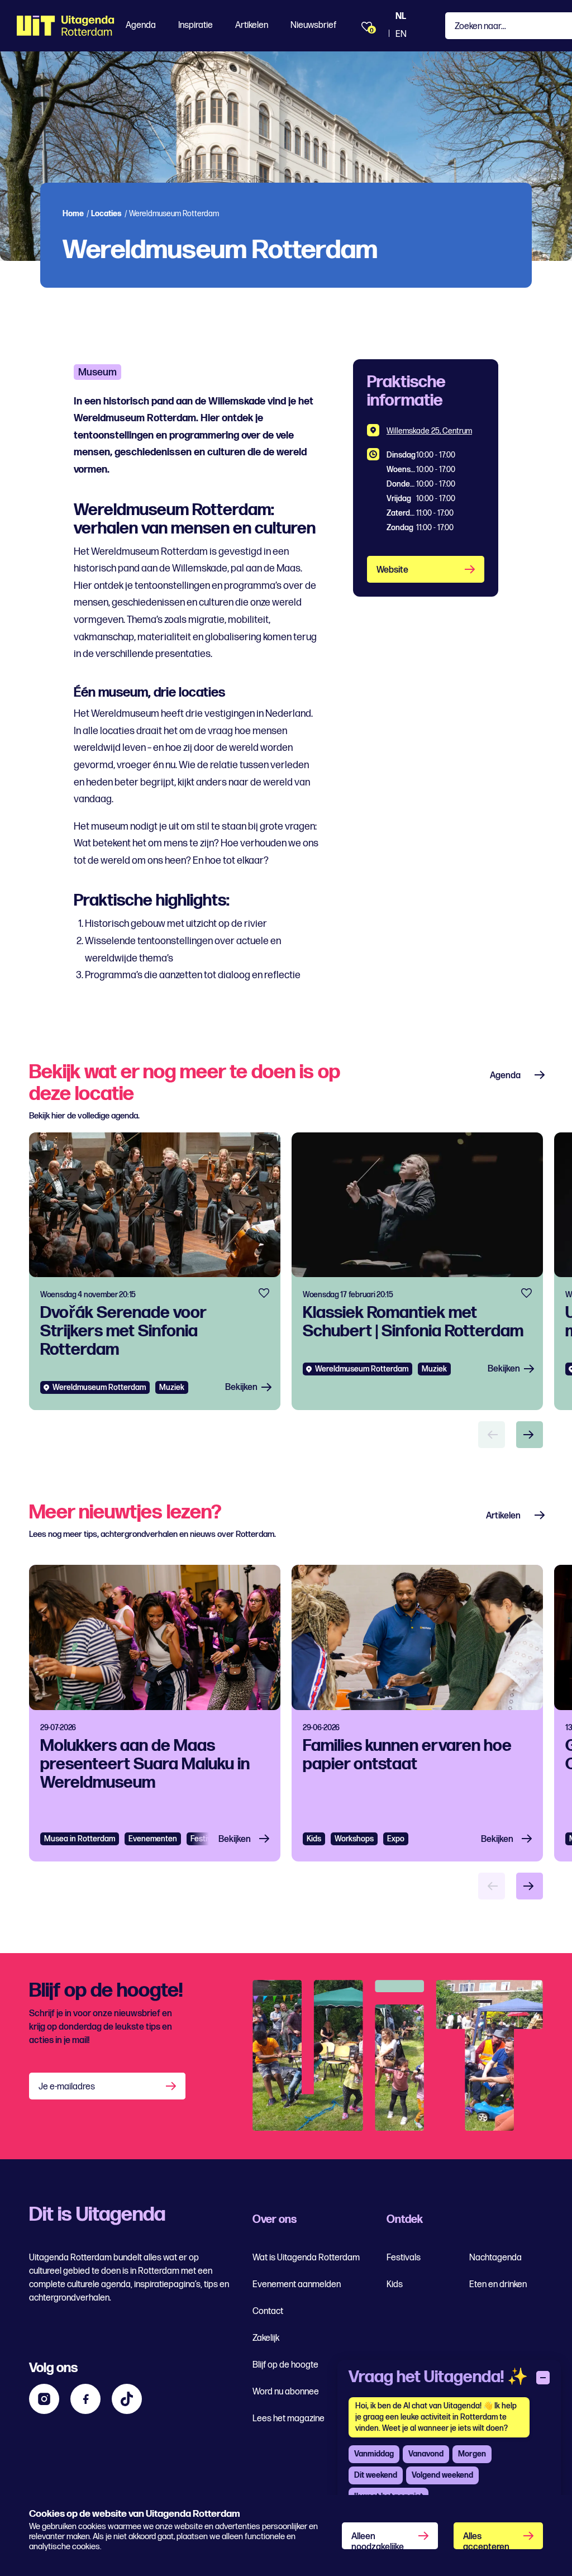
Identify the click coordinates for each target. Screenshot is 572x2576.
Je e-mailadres (67, 2087)
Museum (97, 372)
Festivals (206, 1839)
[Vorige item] (492, 1435)
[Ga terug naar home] (66, 26)
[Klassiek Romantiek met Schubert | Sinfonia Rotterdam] (417, 1271)
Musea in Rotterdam (80, 1839)
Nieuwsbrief (313, 25)
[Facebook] (85, 2399)
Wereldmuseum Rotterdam (99, 1387)
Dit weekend (376, 2475)
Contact (268, 2311)
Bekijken (241, 1387)
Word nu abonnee (286, 2392)
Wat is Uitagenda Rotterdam (306, 2258)
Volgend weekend (442, 2475)
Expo (396, 1839)
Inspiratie (196, 25)
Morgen (472, 2454)
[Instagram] (44, 2399)
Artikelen (252, 25)
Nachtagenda (495, 2258)
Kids (314, 1839)
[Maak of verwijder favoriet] (264, 1293)
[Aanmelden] (172, 2086)
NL (401, 16)
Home (73, 214)
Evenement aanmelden (297, 2285)
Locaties (106, 214)
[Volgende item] (530, 1435)
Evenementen (153, 1839)
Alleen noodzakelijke (378, 2540)
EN (401, 34)
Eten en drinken (498, 2285)
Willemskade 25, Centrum (429, 431)
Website (392, 570)
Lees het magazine (289, 2419)
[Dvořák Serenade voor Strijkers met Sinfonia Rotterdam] (155, 1271)
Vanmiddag (374, 2454)
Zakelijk (266, 2338)
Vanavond (426, 2454)
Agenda (141, 25)
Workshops (354, 1839)
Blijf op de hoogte (285, 2365)
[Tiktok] (127, 2399)
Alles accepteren (486, 2540)
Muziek (172, 1387)
